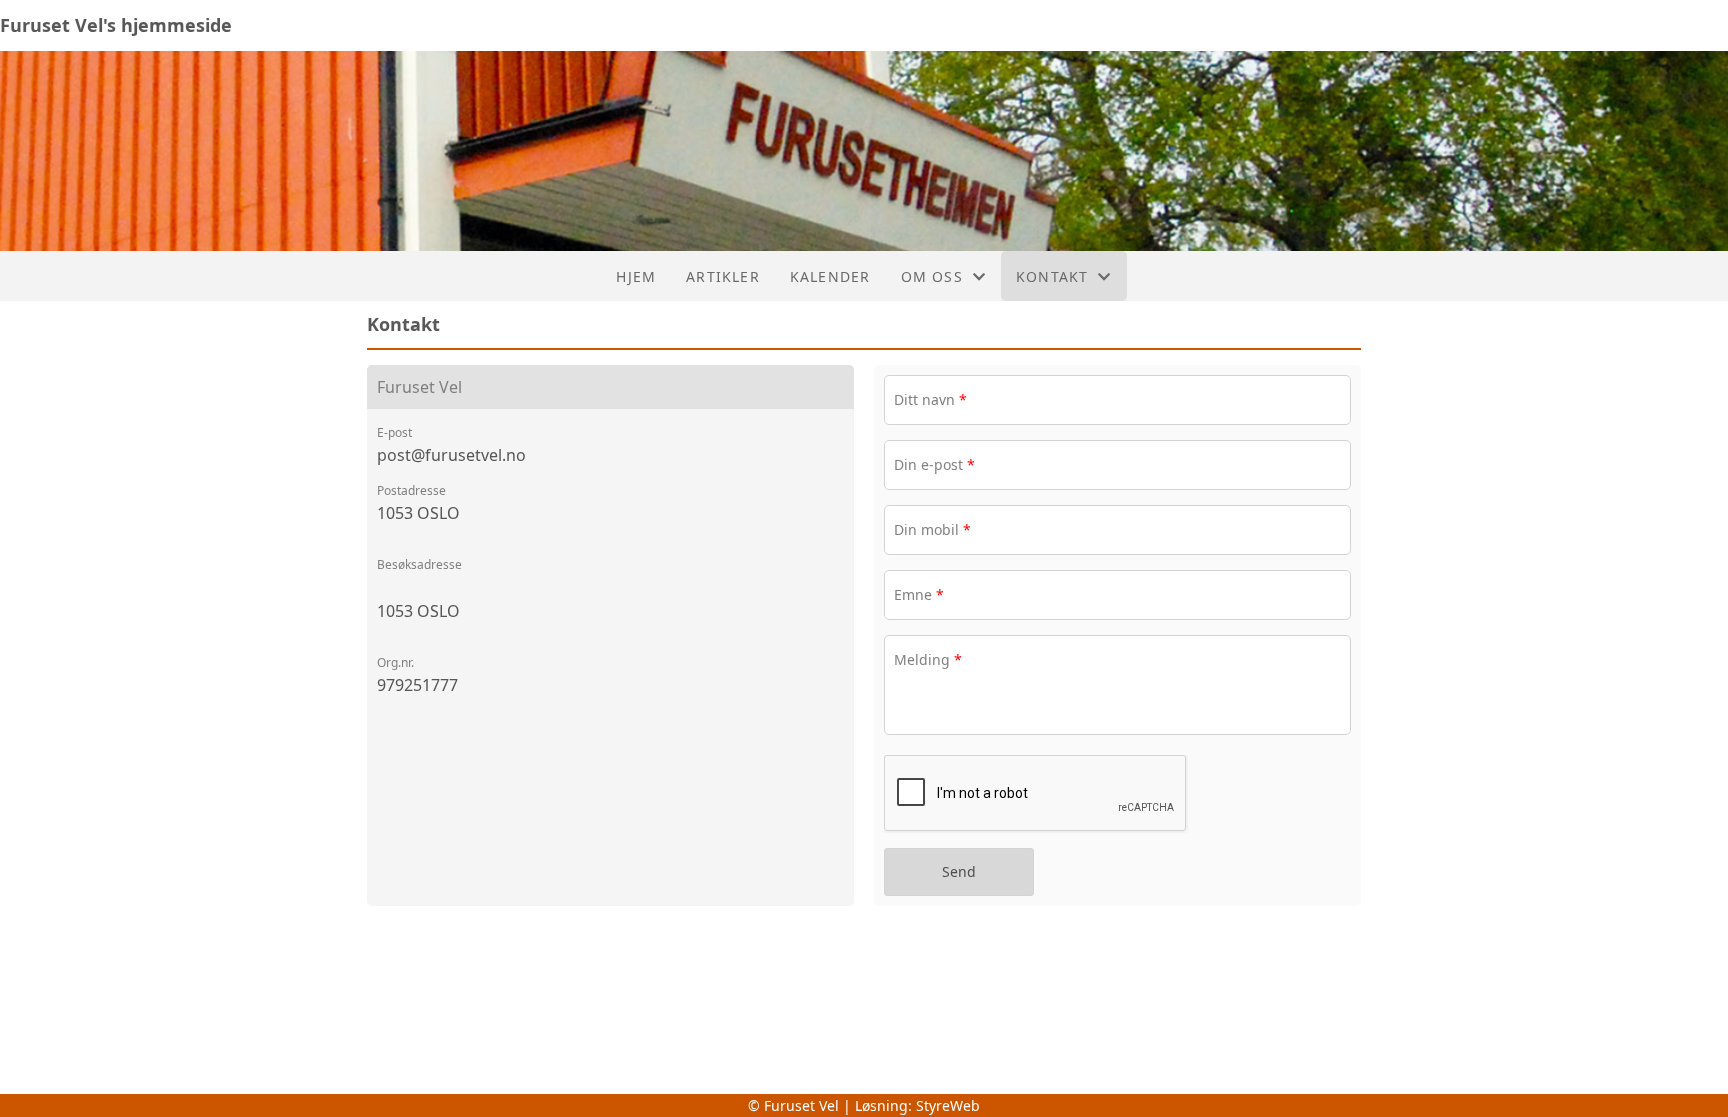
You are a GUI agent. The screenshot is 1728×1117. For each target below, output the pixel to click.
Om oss (932, 276)
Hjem (636, 276)
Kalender (830, 276)
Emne (919, 594)
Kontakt (1052, 276)
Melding (928, 659)
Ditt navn (930, 399)
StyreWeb (948, 1105)
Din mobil (932, 529)
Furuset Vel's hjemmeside (116, 25)
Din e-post (934, 464)
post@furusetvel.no (451, 455)
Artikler (723, 276)
